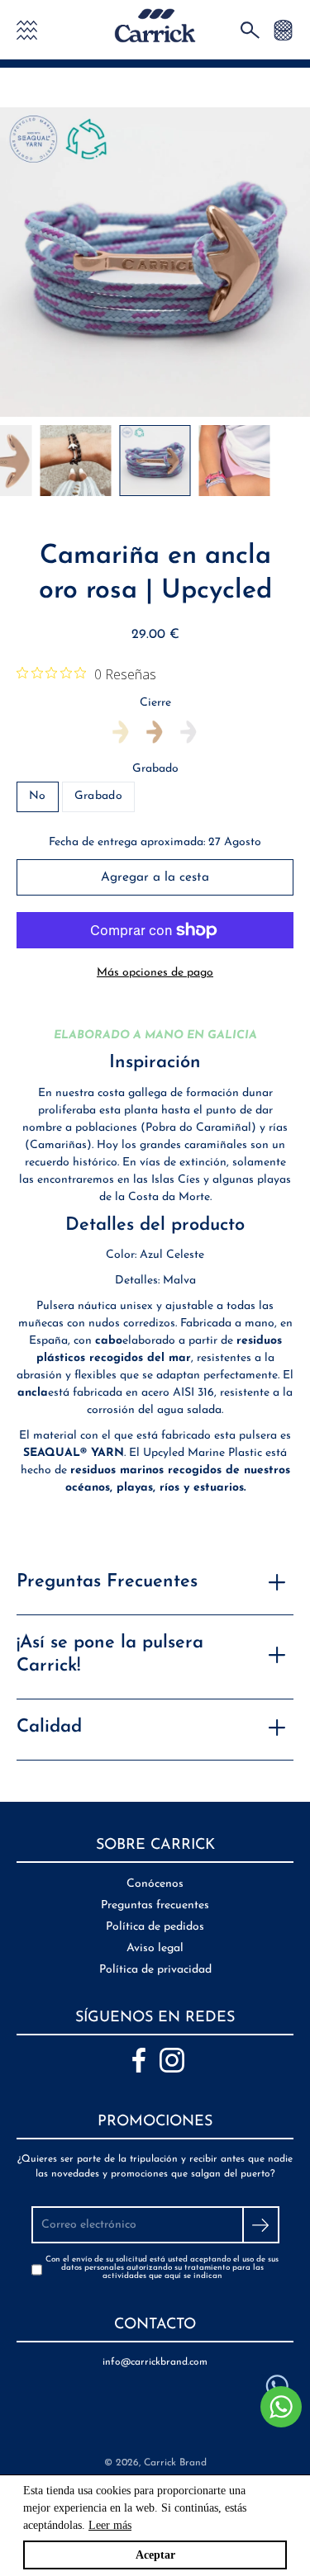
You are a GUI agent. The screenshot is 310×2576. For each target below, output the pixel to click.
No (38, 796)
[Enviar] (261, 2225)
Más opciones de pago (155, 973)
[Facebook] (139, 2060)
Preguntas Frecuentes (107, 1582)
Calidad (49, 1727)
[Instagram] (172, 2060)
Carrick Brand (175, 2463)
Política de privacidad (155, 1970)
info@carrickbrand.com (155, 2362)
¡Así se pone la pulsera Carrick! (110, 1655)
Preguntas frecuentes (155, 1905)
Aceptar (155, 2555)
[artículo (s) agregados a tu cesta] (283, 29)
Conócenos (155, 1884)
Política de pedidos (155, 1927)
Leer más (110, 2525)
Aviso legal (155, 1948)
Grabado (155, 769)
